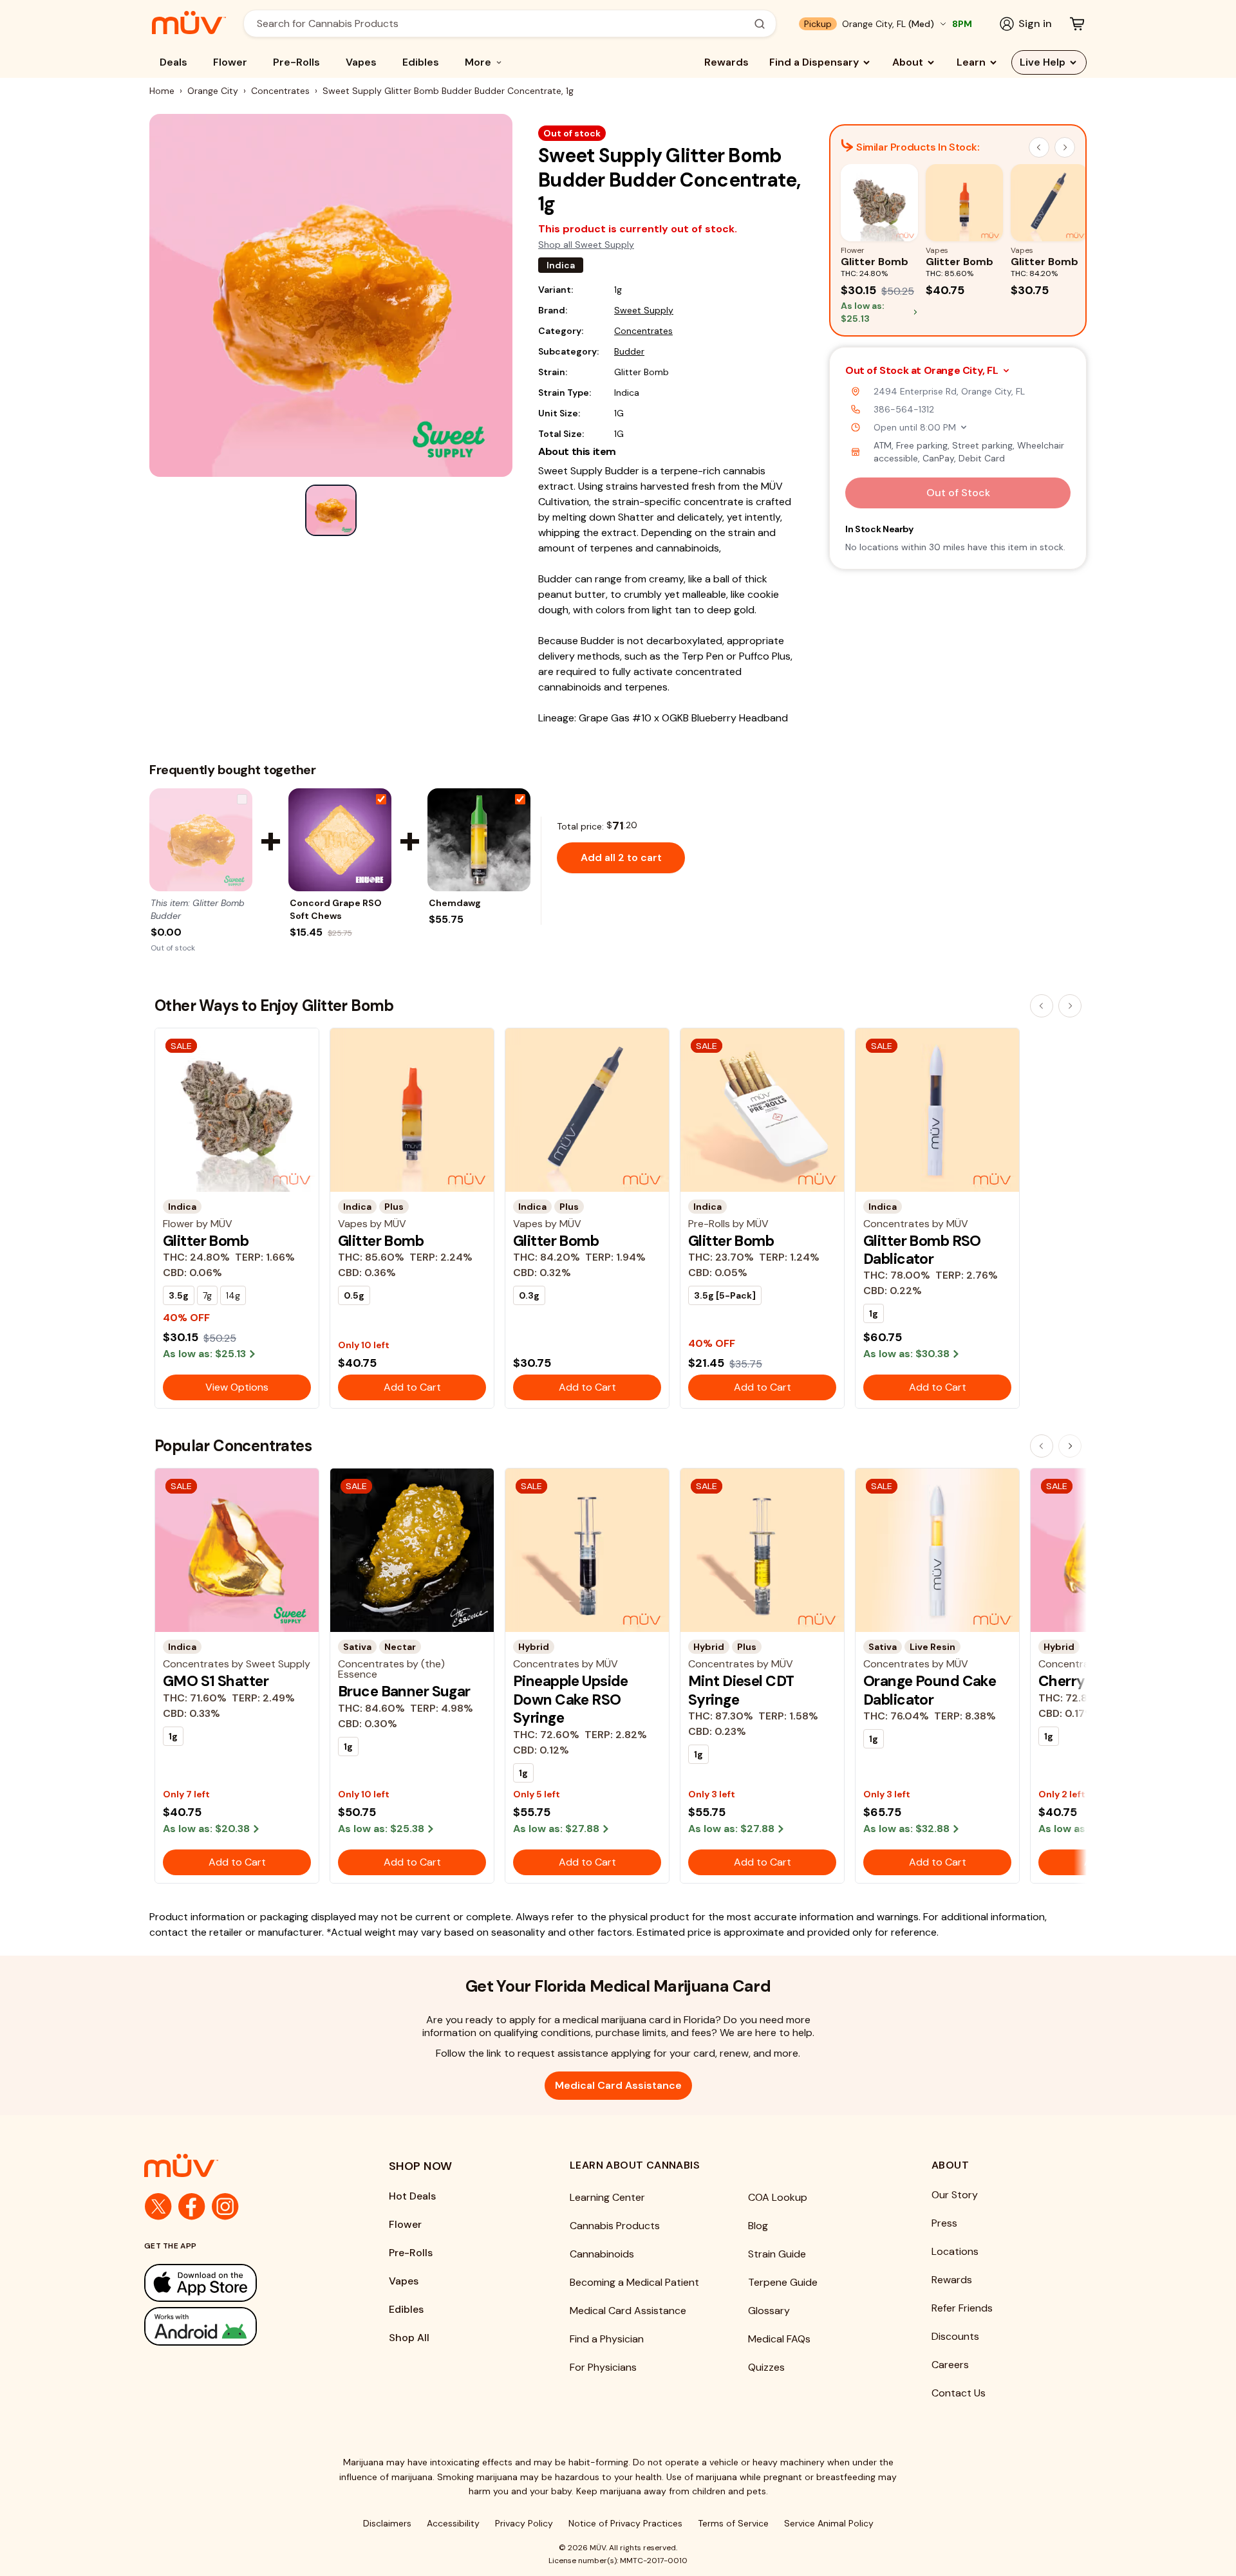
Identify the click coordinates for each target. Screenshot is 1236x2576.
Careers (950, 2365)
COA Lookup (778, 2197)
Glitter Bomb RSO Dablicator (922, 1250)
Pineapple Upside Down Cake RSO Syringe (571, 1699)
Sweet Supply (644, 310)
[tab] (331, 510)
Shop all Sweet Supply (586, 245)
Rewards (726, 62)
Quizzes (766, 2367)
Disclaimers (387, 2523)
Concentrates (280, 91)
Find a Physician (607, 2339)
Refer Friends (962, 2308)
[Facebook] (192, 2207)
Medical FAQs (779, 2339)
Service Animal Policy (829, 2523)
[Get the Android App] (241, 2326)
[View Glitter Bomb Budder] (201, 840)
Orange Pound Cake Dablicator (930, 1690)
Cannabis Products (615, 2226)
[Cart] (1077, 24)
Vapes (361, 62)
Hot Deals (412, 2196)
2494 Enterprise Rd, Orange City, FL (949, 391)
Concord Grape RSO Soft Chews (336, 909)
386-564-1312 (904, 409)
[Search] (760, 24)
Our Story (955, 2195)
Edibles (421, 62)
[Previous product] (1042, 1006)
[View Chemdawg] (479, 840)
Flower (230, 62)
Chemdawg (455, 903)
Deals (173, 62)
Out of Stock (958, 493)
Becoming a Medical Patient (634, 2282)
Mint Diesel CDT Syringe (741, 1690)
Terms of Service (733, 2523)
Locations (955, 2251)
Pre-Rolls (296, 62)
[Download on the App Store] (241, 2283)
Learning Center (607, 2197)
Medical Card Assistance (618, 2085)
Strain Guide (777, 2254)
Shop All (409, 2338)
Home (162, 91)
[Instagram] (225, 2207)
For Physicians (603, 2367)
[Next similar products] (1065, 147)
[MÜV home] (189, 23)
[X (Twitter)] (158, 2207)
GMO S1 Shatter (216, 1681)
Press (944, 2223)
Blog (758, 2226)
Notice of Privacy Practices (625, 2523)
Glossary (769, 2311)
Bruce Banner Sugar (404, 1691)
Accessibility (453, 2523)
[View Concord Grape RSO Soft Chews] (340, 840)
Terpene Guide (783, 2282)
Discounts (955, 2336)
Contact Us (959, 2393)
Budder (629, 351)
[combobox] (503, 23)
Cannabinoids (602, 2254)
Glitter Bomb (206, 1241)
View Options (237, 1387)
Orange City (213, 91)
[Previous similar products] (1039, 147)
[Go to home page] (241, 2165)
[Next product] (1070, 1006)
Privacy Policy (524, 2523)
